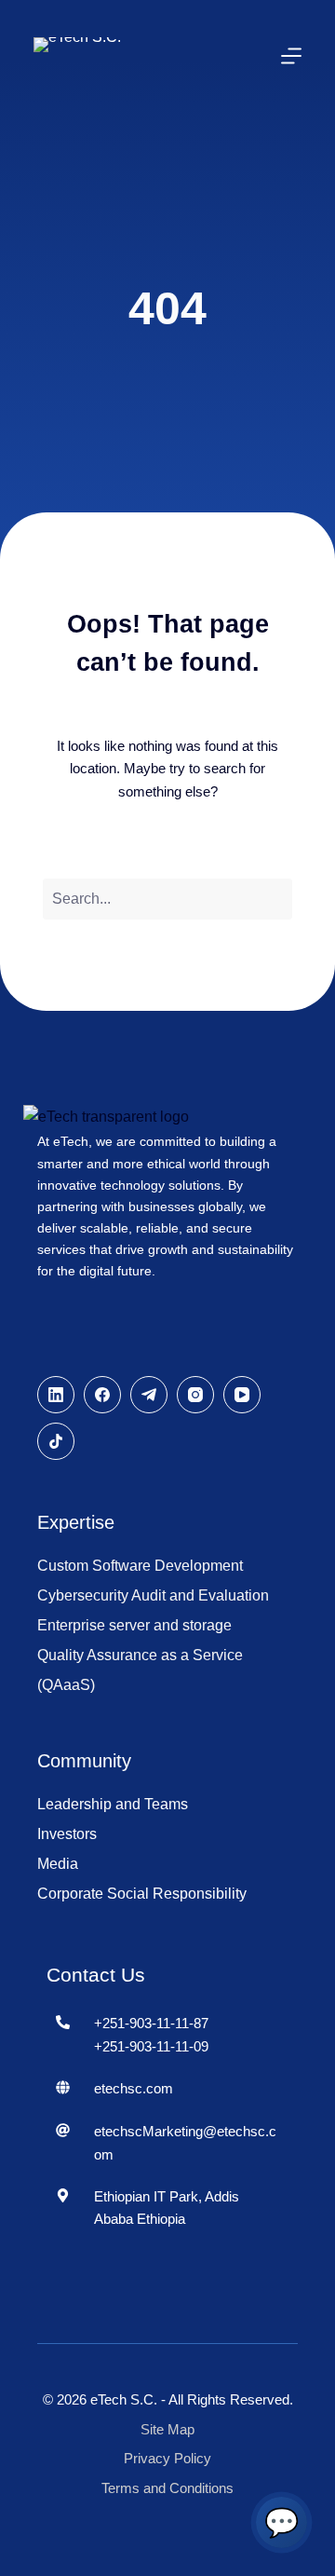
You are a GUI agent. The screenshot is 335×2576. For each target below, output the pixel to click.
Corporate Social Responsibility (142, 1894)
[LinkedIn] (56, 1395)
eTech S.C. (124, 2399)
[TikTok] (56, 1441)
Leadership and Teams (113, 1804)
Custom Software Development (140, 1566)
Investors (67, 1834)
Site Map (167, 2429)
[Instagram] (195, 1395)
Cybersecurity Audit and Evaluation (153, 1595)
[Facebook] (102, 1395)
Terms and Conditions (167, 2488)
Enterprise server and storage (134, 1625)
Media (58, 1864)
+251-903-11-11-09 (151, 2046)
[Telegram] (149, 1395)
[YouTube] (242, 1395)
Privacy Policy (167, 2458)
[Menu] (291, 56)
